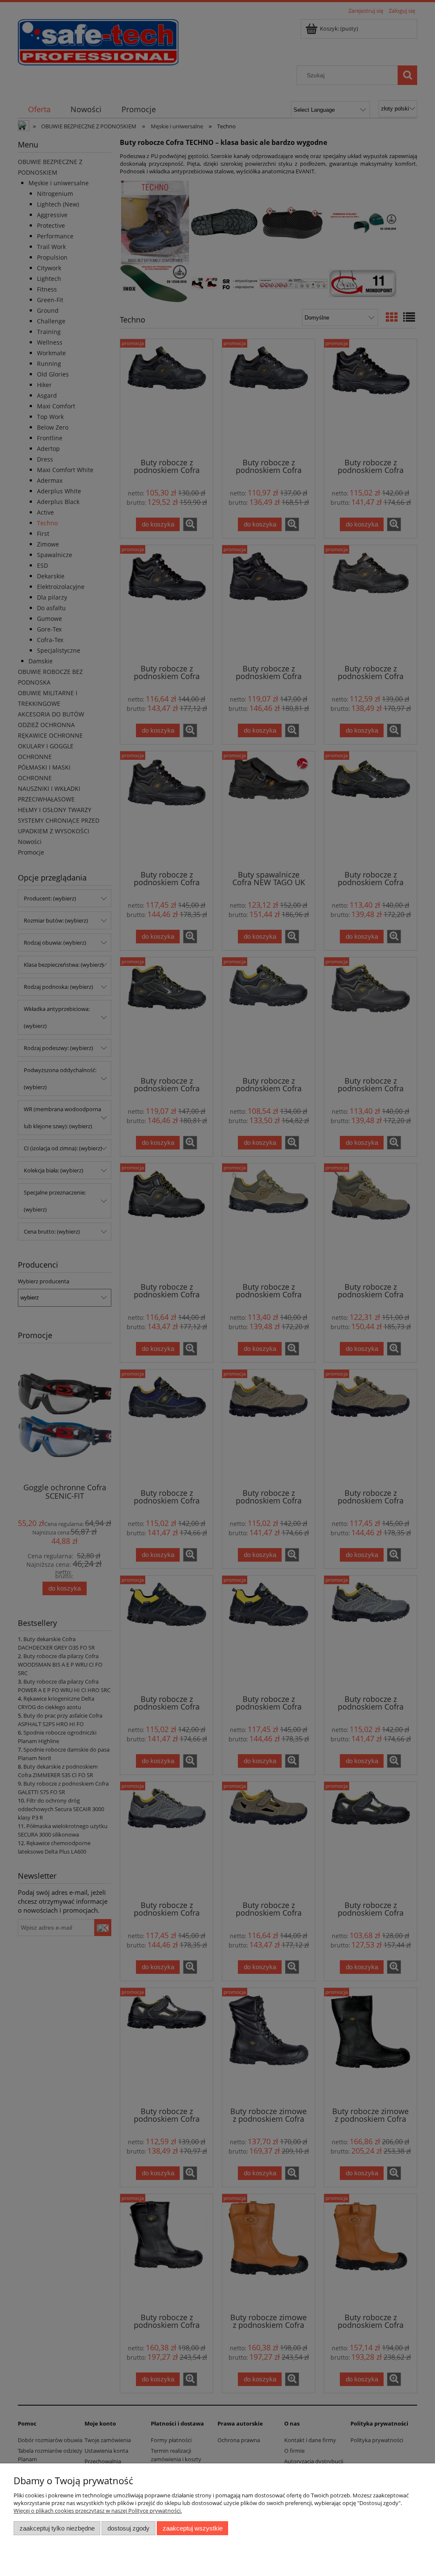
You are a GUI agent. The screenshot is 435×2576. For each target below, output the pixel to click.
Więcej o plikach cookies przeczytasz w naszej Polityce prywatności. (98, 2511)
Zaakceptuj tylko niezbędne (57, 2528)
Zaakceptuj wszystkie (193, 2528)
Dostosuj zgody (129, 2528)
